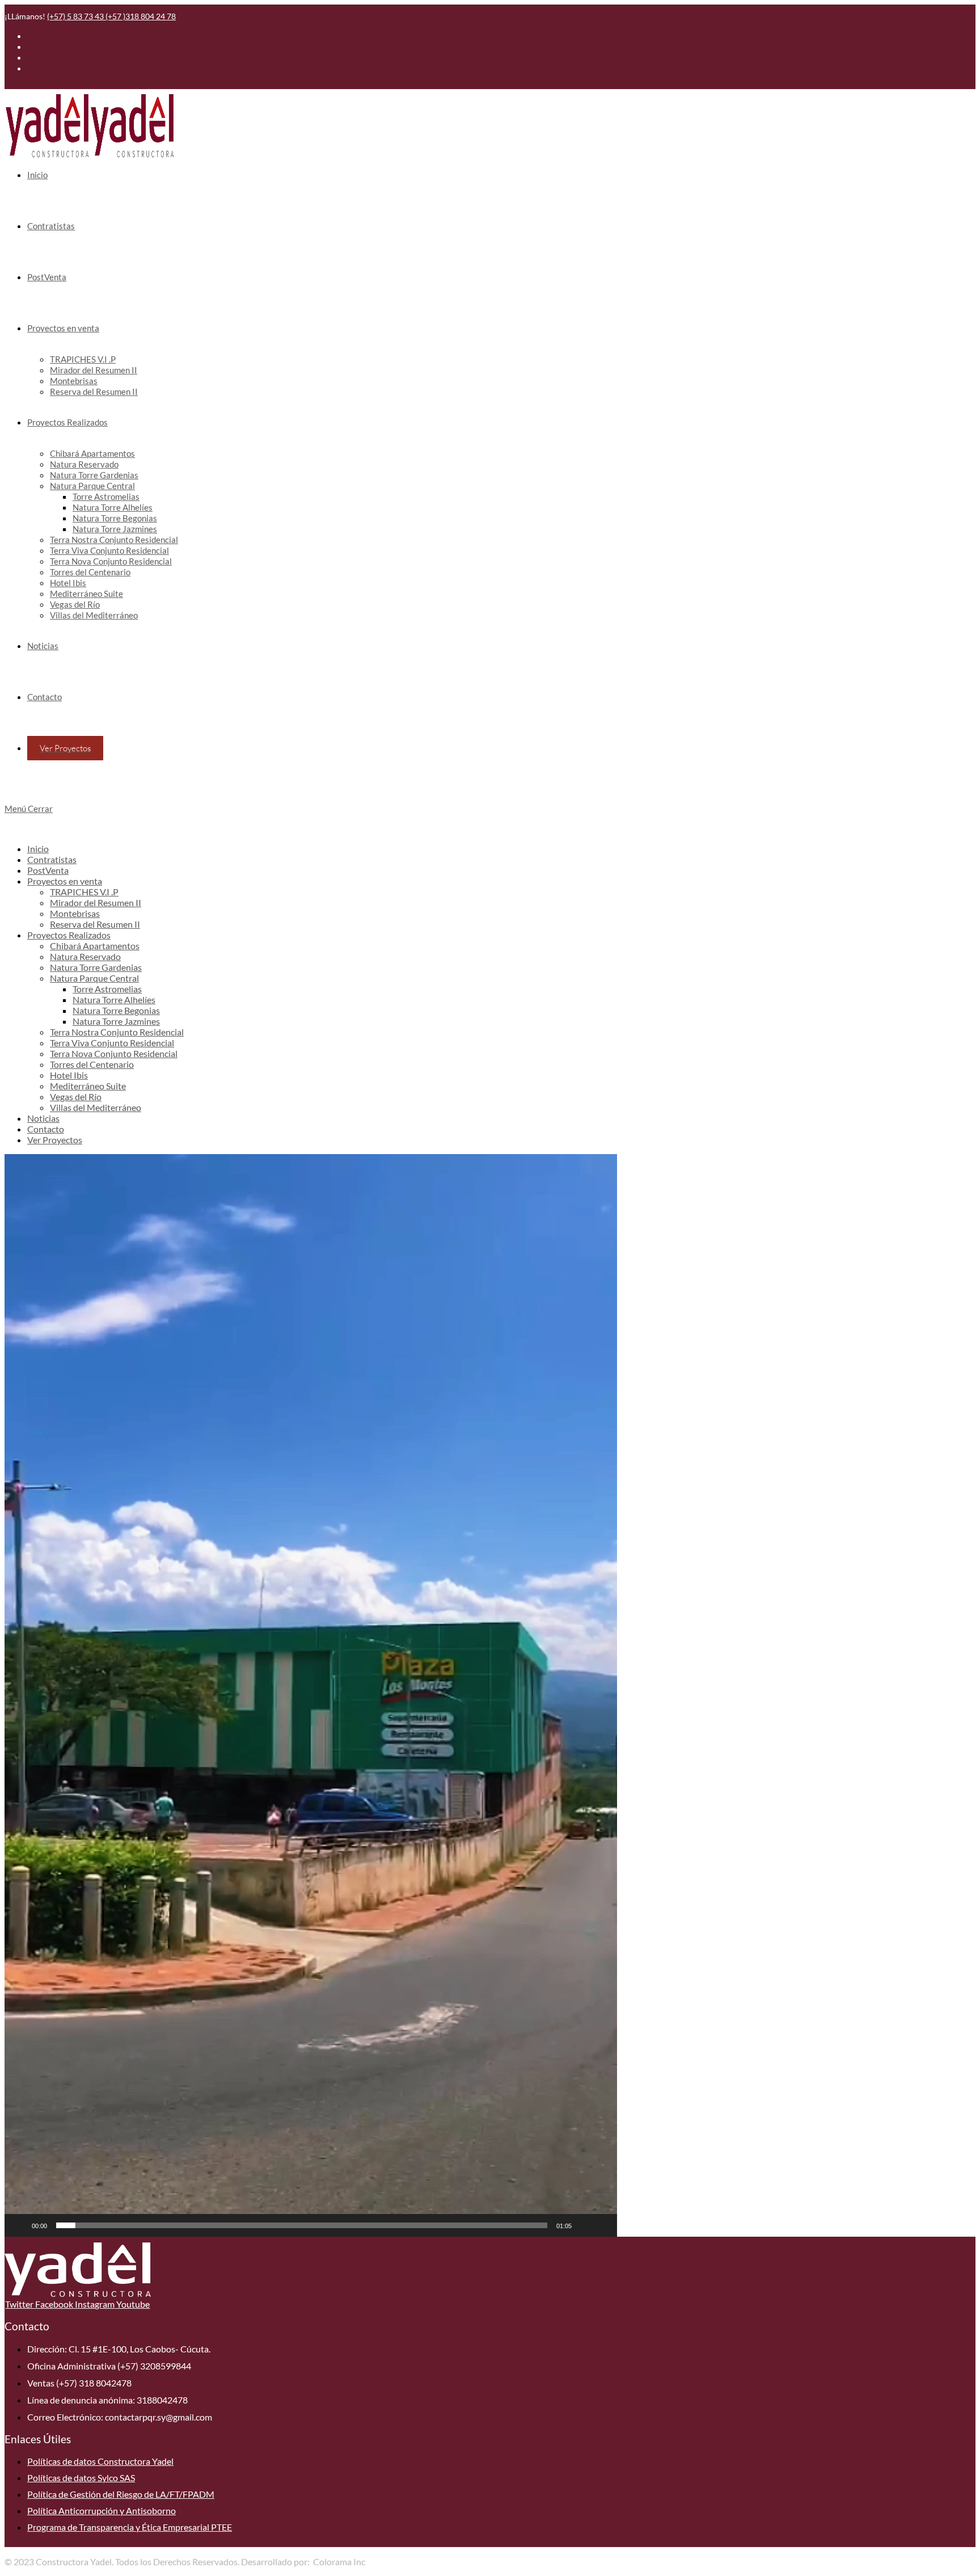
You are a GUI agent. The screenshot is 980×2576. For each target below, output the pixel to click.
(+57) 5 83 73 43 (76, 16)
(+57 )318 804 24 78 (141, 16)
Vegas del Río (76, 1097)
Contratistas (52, 859)
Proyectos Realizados (69, 935)
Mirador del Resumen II (96, 902)
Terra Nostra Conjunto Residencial (117, 1032)
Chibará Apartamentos (95, 946)
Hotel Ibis (69, 1075)
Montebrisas (75, 913)
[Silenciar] (584, 2225)
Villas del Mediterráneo (96, 1107)
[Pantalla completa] (602, 2225)
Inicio (38, 849)
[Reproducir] (19, 2225)
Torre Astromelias (107, 989)
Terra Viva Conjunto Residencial (112, 1043)
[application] (311, 1695)
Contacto (46, 1129)
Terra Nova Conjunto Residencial (114, 1053)
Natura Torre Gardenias (96, 967)
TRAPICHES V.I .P (84, 892)
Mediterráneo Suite (88, 1086)
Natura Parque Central (94, 978)
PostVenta (48, 870)
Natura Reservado (85, 956)
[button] (311, 1695)
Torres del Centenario (92, 1064)
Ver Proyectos (55, 1140)
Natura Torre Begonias (116, 1010)
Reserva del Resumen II (95, 924)
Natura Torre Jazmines (116, 1021)
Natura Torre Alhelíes (114, 999)
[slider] (302, 2225)
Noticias (43, 1118)
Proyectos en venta (65, 881)
